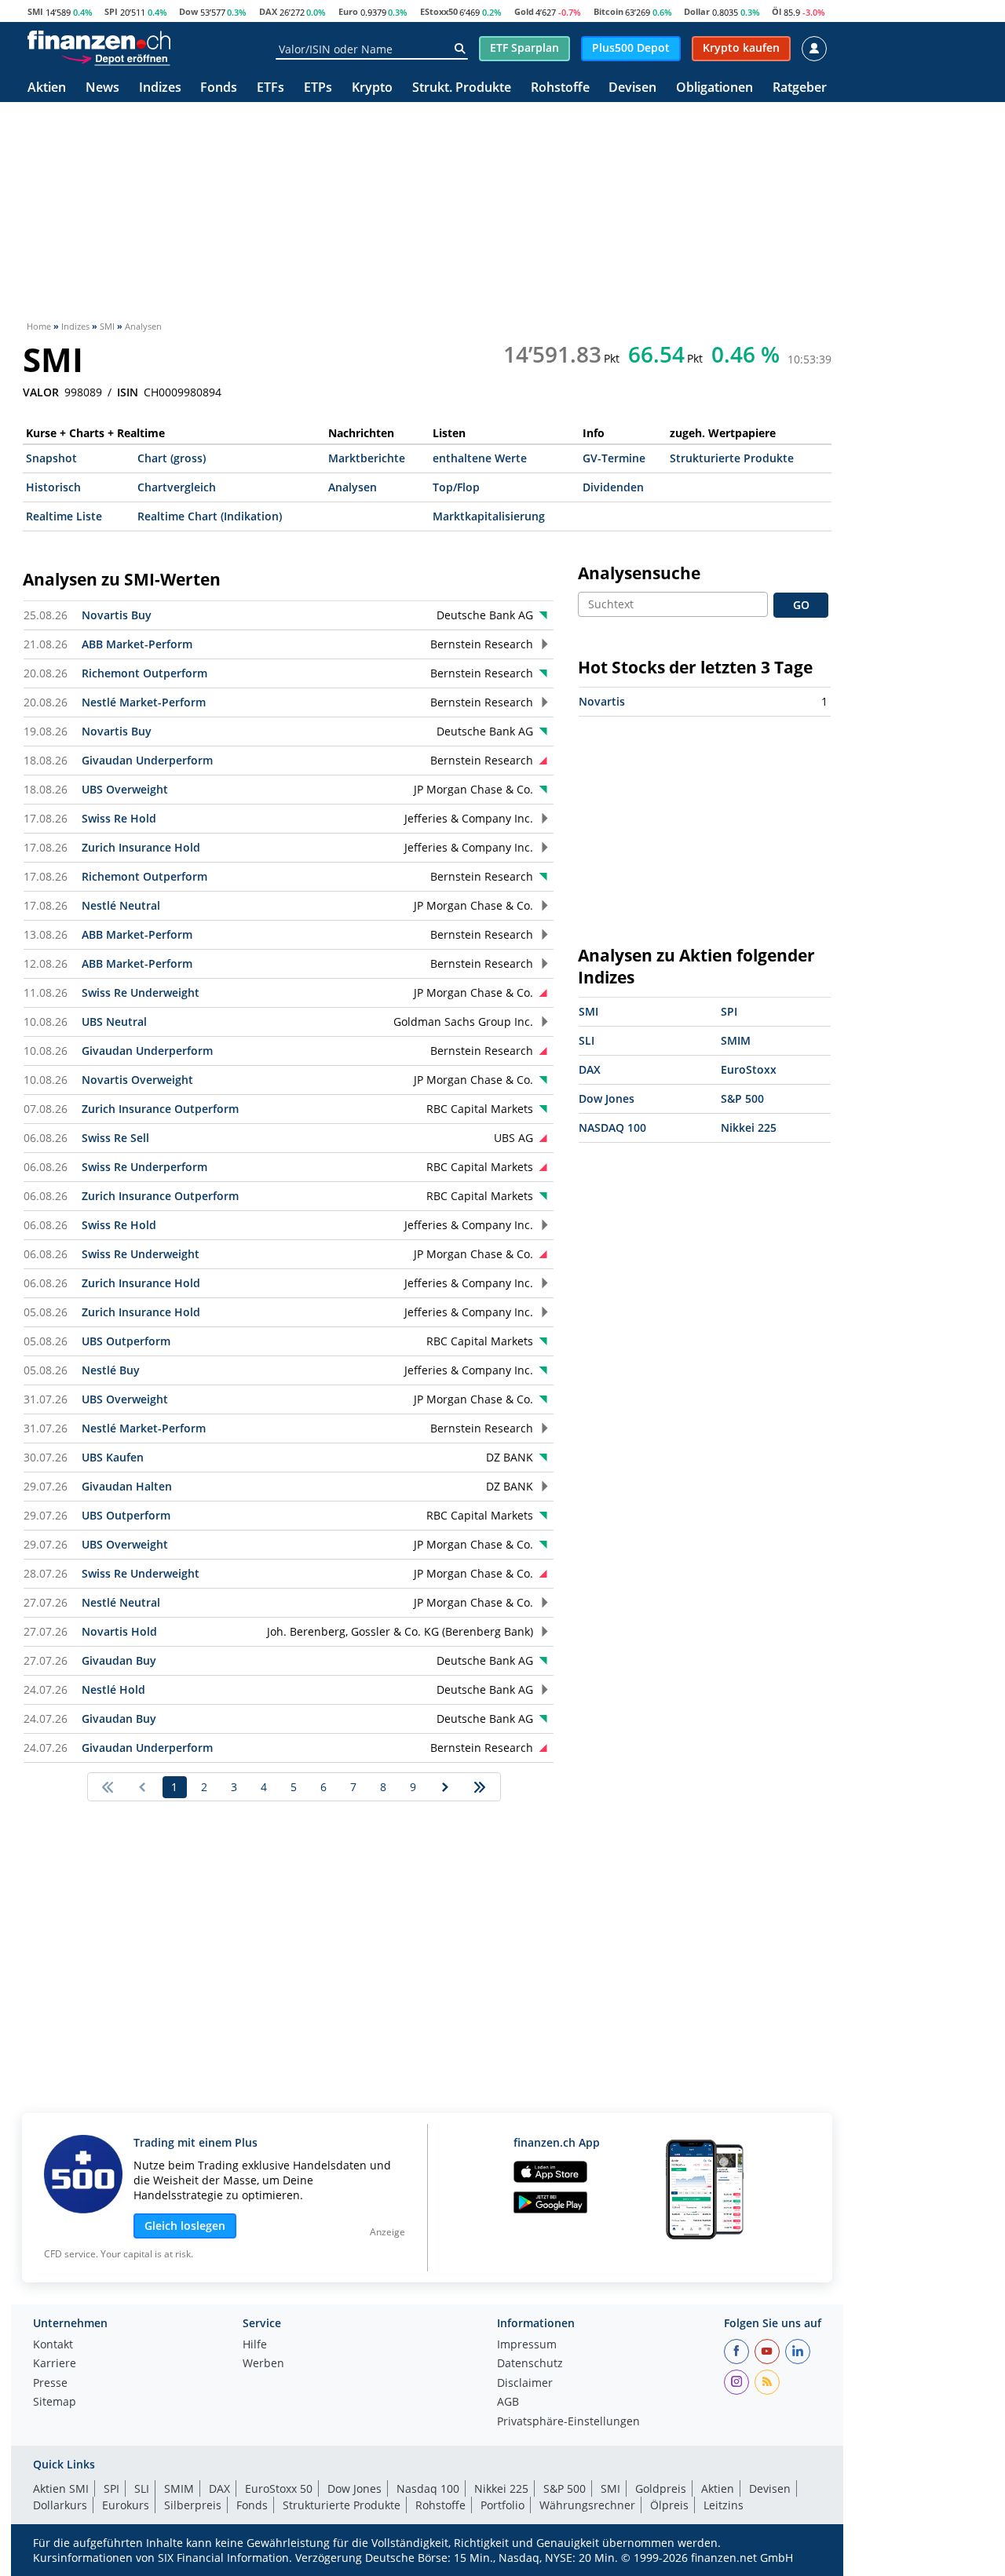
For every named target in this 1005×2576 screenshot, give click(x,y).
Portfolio (502, 2505)
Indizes (160, 88)
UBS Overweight (125, 789)
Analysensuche (639, 573)
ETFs (270, 88)
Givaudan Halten (127, 1486)
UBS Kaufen (113, 1457)
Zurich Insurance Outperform (160, 1109)
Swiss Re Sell (115, 1138)
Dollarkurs (60, 2505)
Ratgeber (800, 88)
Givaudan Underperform (147, 760)
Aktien (47, 88)
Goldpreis (661, 2488)
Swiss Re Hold (119, 818)
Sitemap (55, 2403)
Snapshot (51, 458)
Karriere (55, 2364)
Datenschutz (530, 2364)
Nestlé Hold (113, 1689)
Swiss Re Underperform (144, 1167)
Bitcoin (608, 11)
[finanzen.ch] (99, 40)
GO (801, 605)
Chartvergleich (177, 487)
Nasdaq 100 (428, 2488)
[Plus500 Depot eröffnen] (115, 58)
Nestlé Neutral (121, 905)
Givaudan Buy (119, 1660)
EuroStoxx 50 (279, 2488)
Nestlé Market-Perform (144, 702)
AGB (508, 2403)
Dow (188, 11)
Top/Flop (456, 487)
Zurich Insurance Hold (141, 847)
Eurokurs (126, 2505)
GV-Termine (614, 458)
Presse (50, 2384)
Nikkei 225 (749, 1127)
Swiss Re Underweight (141, 992)
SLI (587, 1040)
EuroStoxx (749, 1069)
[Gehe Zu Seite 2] (446, 1787)
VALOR (41, 392)
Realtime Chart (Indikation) (210, 516)
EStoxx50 (439, 11)
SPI (111, 11)
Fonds (219, 88)
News (102, 88)
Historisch (53, 487)
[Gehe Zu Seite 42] (480, 1787)
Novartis (602, 701)
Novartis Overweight (137, 1080)
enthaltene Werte (480, 458)
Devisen (632, 88)
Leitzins (724, 2505)
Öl (777, 11)
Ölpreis (669, 2505)
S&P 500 (742, 1098)
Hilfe (255, 2345)
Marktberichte (367, 458)
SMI (35, 11)
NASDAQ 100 (612, 1127)
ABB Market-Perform (137, 644)
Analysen (353, 487)
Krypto (372, 88)
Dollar (697, 11)
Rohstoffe (560, 88)
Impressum (527, 2345)
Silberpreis (193, 2505)
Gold (524, 11)
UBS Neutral (114, 1022)
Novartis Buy (117, 615)
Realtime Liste (64, 516)
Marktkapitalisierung (489, 516)
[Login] (814, 49)
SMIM (736, 1040)
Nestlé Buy (111, 1370)
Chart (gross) (172, 458)
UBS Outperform (126, 1341)
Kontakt (53, 2345)
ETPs (318, 88)
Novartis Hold (119, 1631)
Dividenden (613, 487)
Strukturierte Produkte (732, 458)
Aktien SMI (61, 2488)
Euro (348, 11)
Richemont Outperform (144, 673)
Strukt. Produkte (462, 88)
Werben (263, 2364)
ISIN (128, 392)
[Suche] (460, 49)
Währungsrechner (587, 2505)
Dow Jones (607, 1098)
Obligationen (714, 88)
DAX (268, 11)
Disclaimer (525, 2384)
